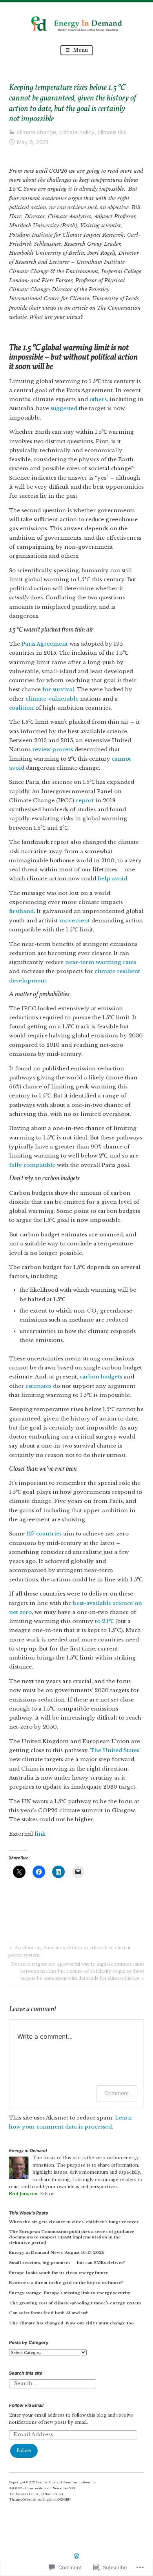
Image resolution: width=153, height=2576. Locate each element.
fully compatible (32, 1165)
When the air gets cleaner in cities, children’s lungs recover (74, 2222)
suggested (64, 408)
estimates (38, 1386)
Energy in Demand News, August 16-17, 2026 (57, 2252)
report (85, 801)
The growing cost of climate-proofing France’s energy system (75, 2303)
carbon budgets (101, 1377)
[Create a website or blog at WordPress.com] (76, 2557)
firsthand (21, 911)
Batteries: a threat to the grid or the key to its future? (66, 2283)
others (98, 399)
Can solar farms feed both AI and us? (48, 2313)
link (40, 1834)
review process (53, 749)
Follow (24, 2451)
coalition (21, 708)
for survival (58, 689)
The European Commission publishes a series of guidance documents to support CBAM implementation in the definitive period (72, 2237)
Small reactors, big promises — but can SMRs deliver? (67, 2263)
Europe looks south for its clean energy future (59, 2273)
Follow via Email (26, 2405)
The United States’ (115, 1750)
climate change (36, 132)
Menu (80, 50)
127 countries (44, 1534)
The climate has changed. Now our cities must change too (71, 2323)
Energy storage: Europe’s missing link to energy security (70, 2293)
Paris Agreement (45, 644)
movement (75, 921)
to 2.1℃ (104, 1621)
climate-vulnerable (52, 699)
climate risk (112, 132)
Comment (117, 2093)
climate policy (77, 132)
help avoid (112, 879)
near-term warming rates (101, 962)
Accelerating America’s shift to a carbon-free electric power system (70, 1951)
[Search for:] (52, 2383)
